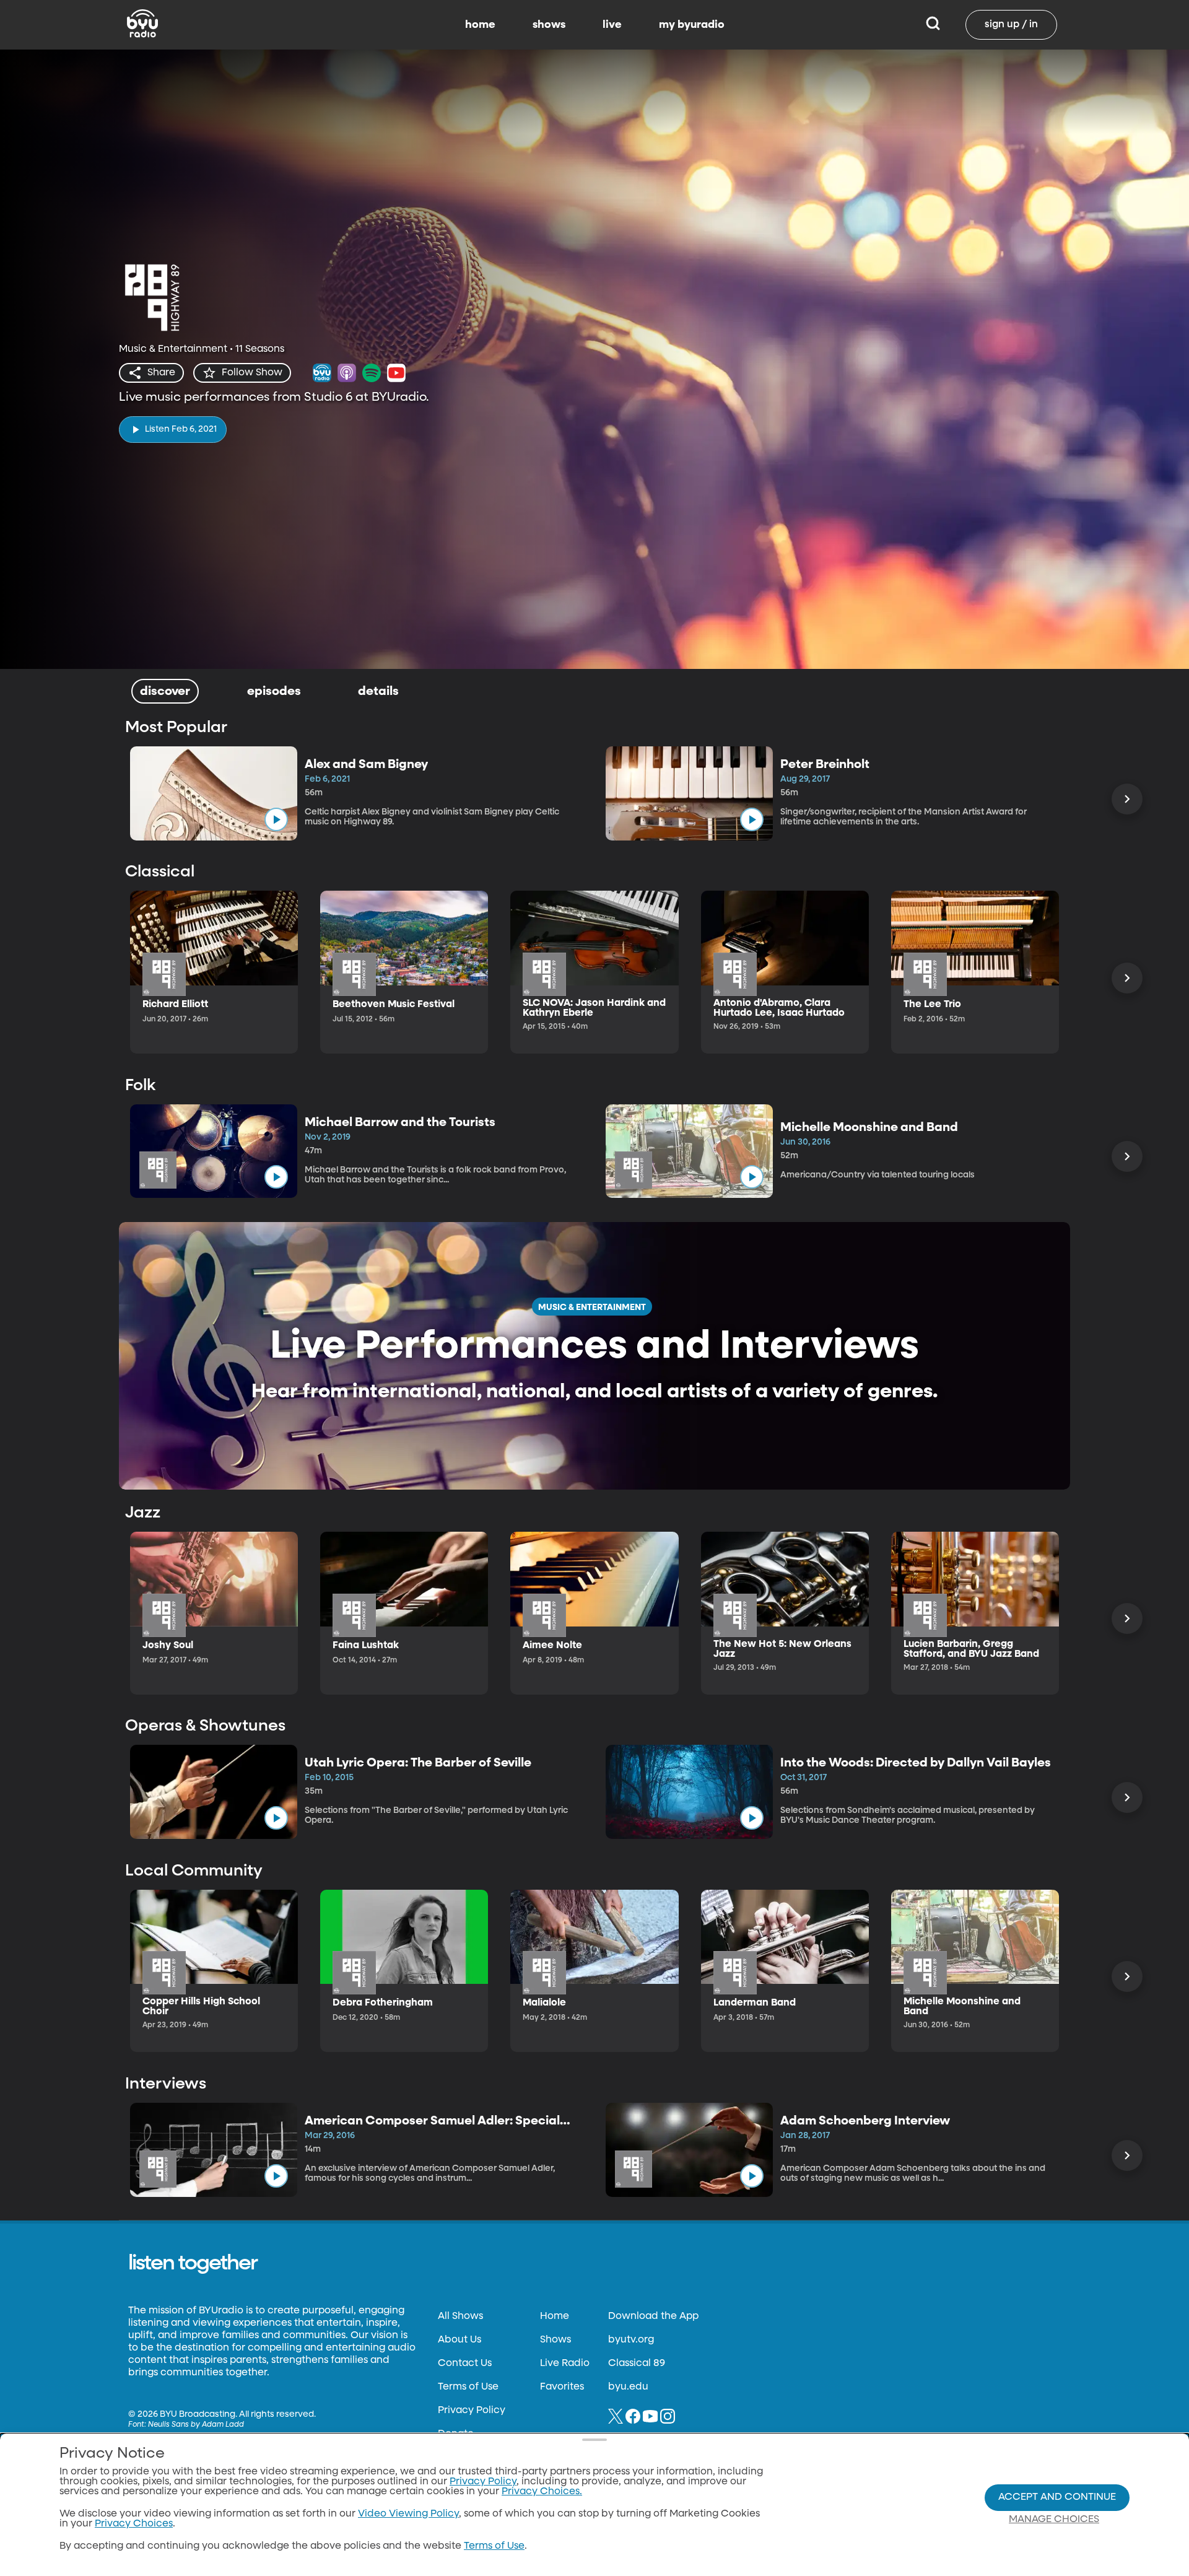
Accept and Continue (1057, 2497)
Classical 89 (637, 2364)
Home (555, 2316)
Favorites (562, 2387)
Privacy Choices (134, 2524)
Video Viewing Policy (408, 2514)
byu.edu (628, 2387)
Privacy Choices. (542, 2492)
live (612, 25)
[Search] (933, 25)
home (480, 25)
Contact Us (465, 2364)
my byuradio (692, 25)
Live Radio (565, 2364)
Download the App (653, 2316)
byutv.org (631, 2340)
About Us (459, 2340)
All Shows (460, 2316)
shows (549, 25)
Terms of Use (468, 2387)
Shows (555, 2340)
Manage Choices (1054, 2520)
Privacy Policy (472, 2411)
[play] (276, 819)
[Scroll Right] (1127, 799)
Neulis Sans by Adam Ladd (196, 2425)
